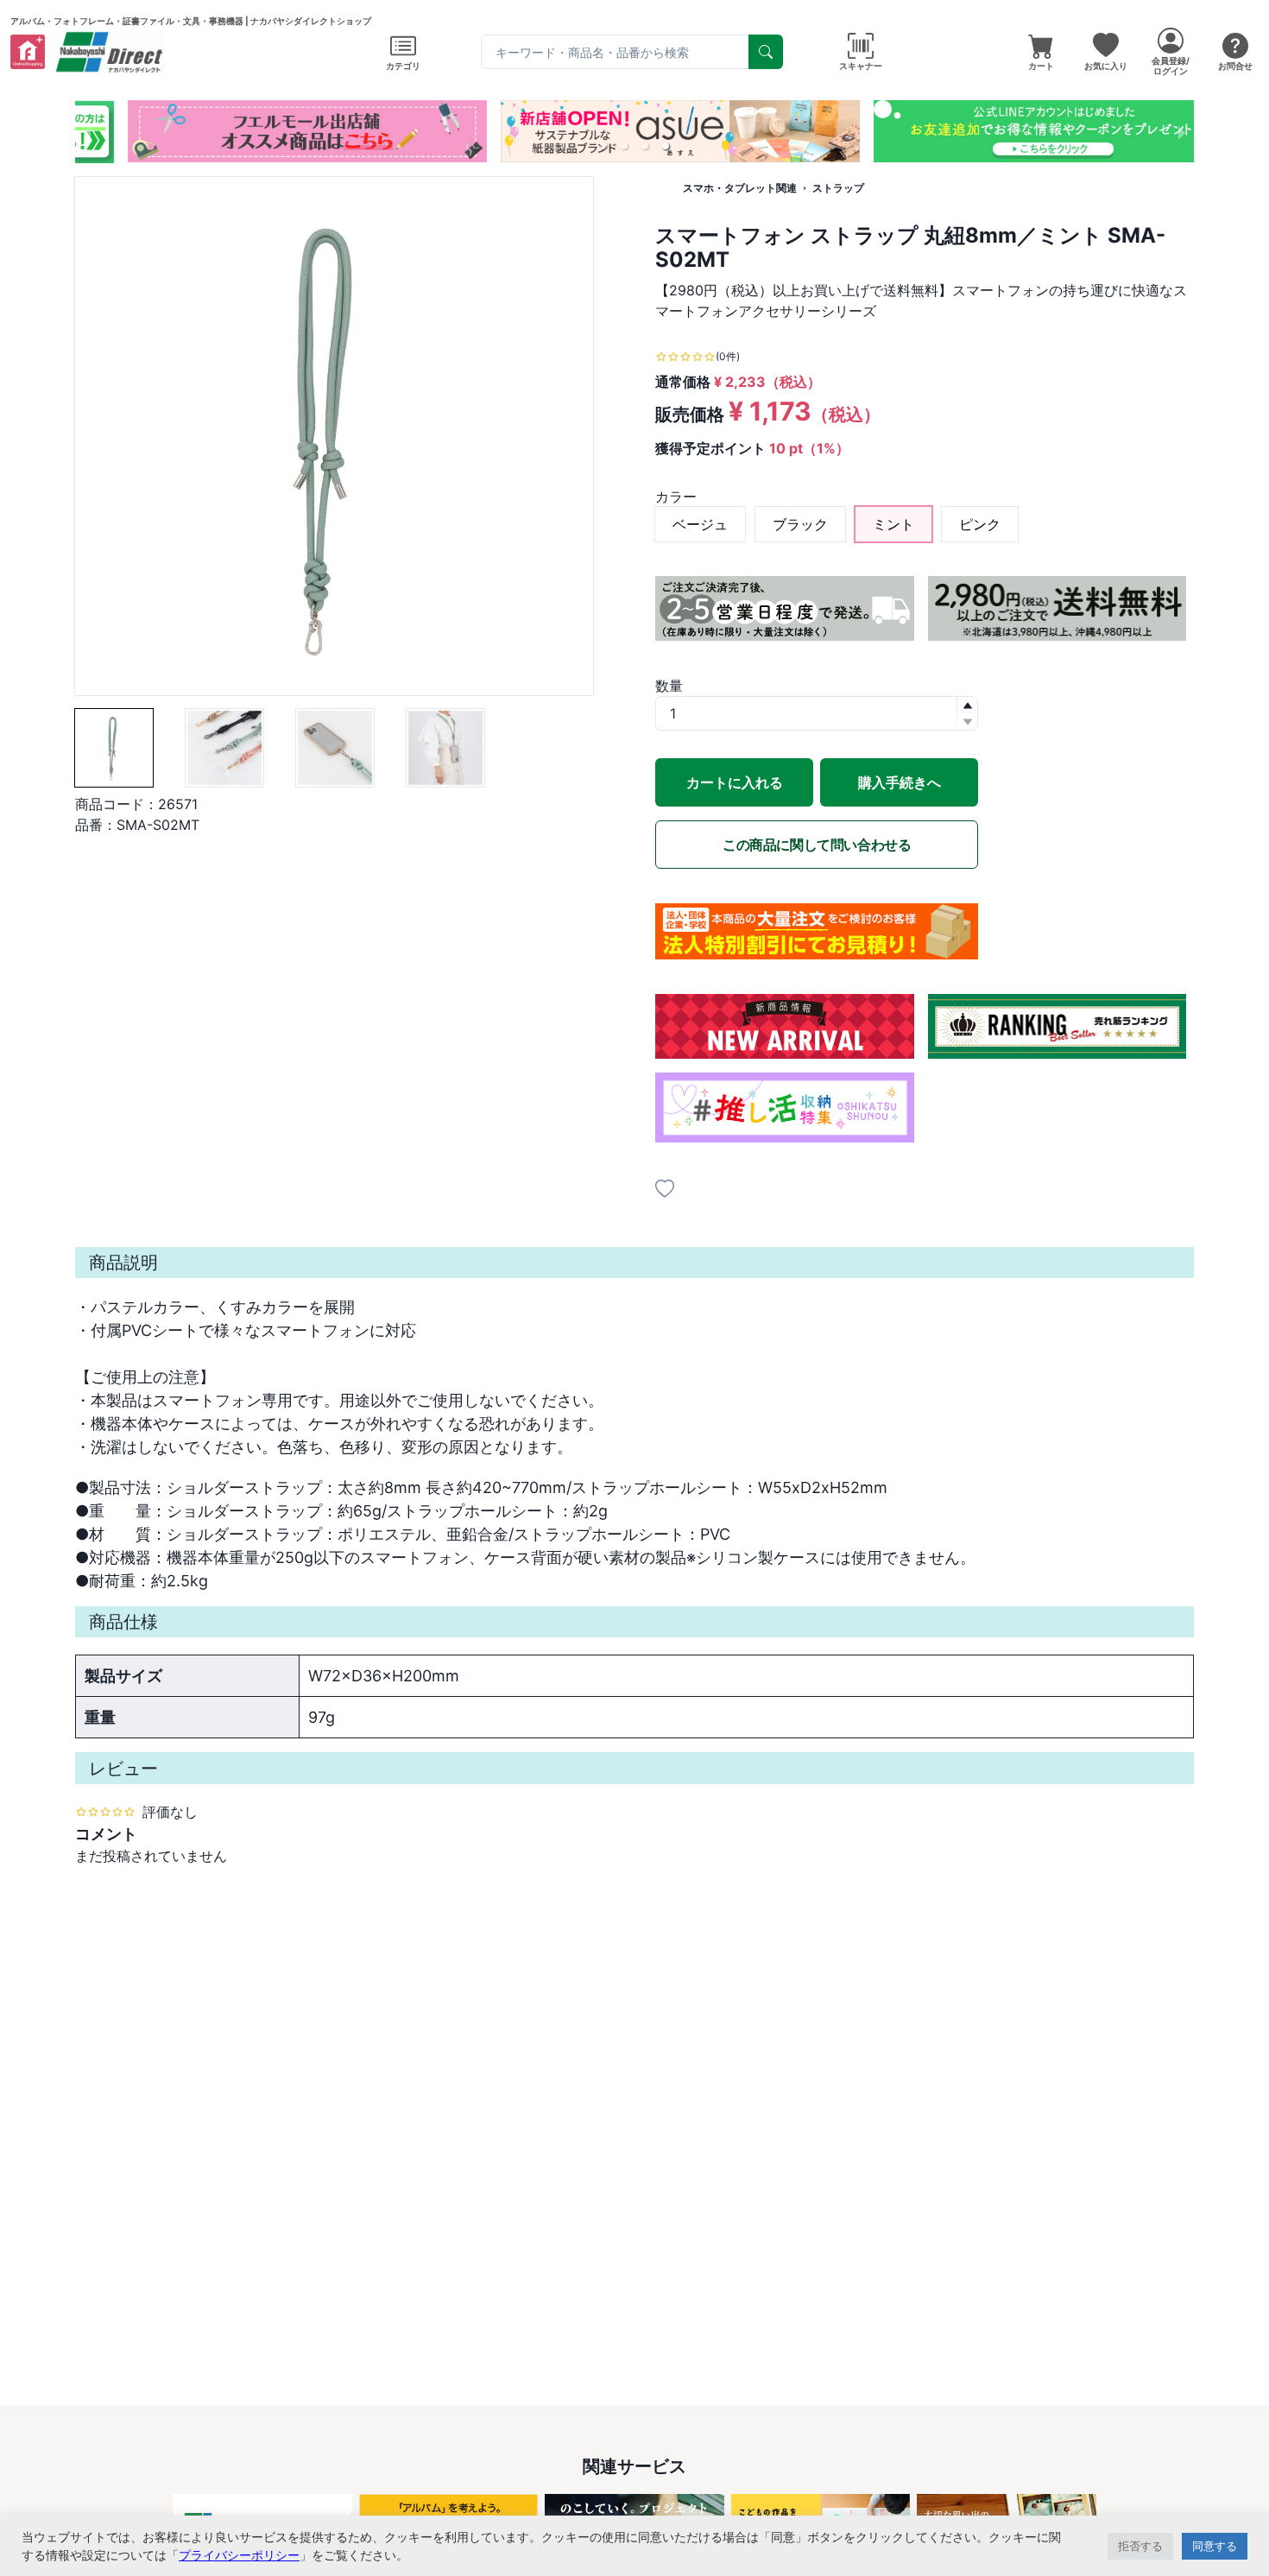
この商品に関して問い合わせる (817, 845)
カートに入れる (735, 782)
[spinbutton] (817, 713)
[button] (603, 146)
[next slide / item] (1182, 132)
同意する (1215, 2546)
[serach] (766, 52)
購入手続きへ (900, 782)
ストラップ (838, 188)
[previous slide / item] (87, 132)
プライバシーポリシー (239, 2555)
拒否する (1140, 2546)
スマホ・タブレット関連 (740, 188)
